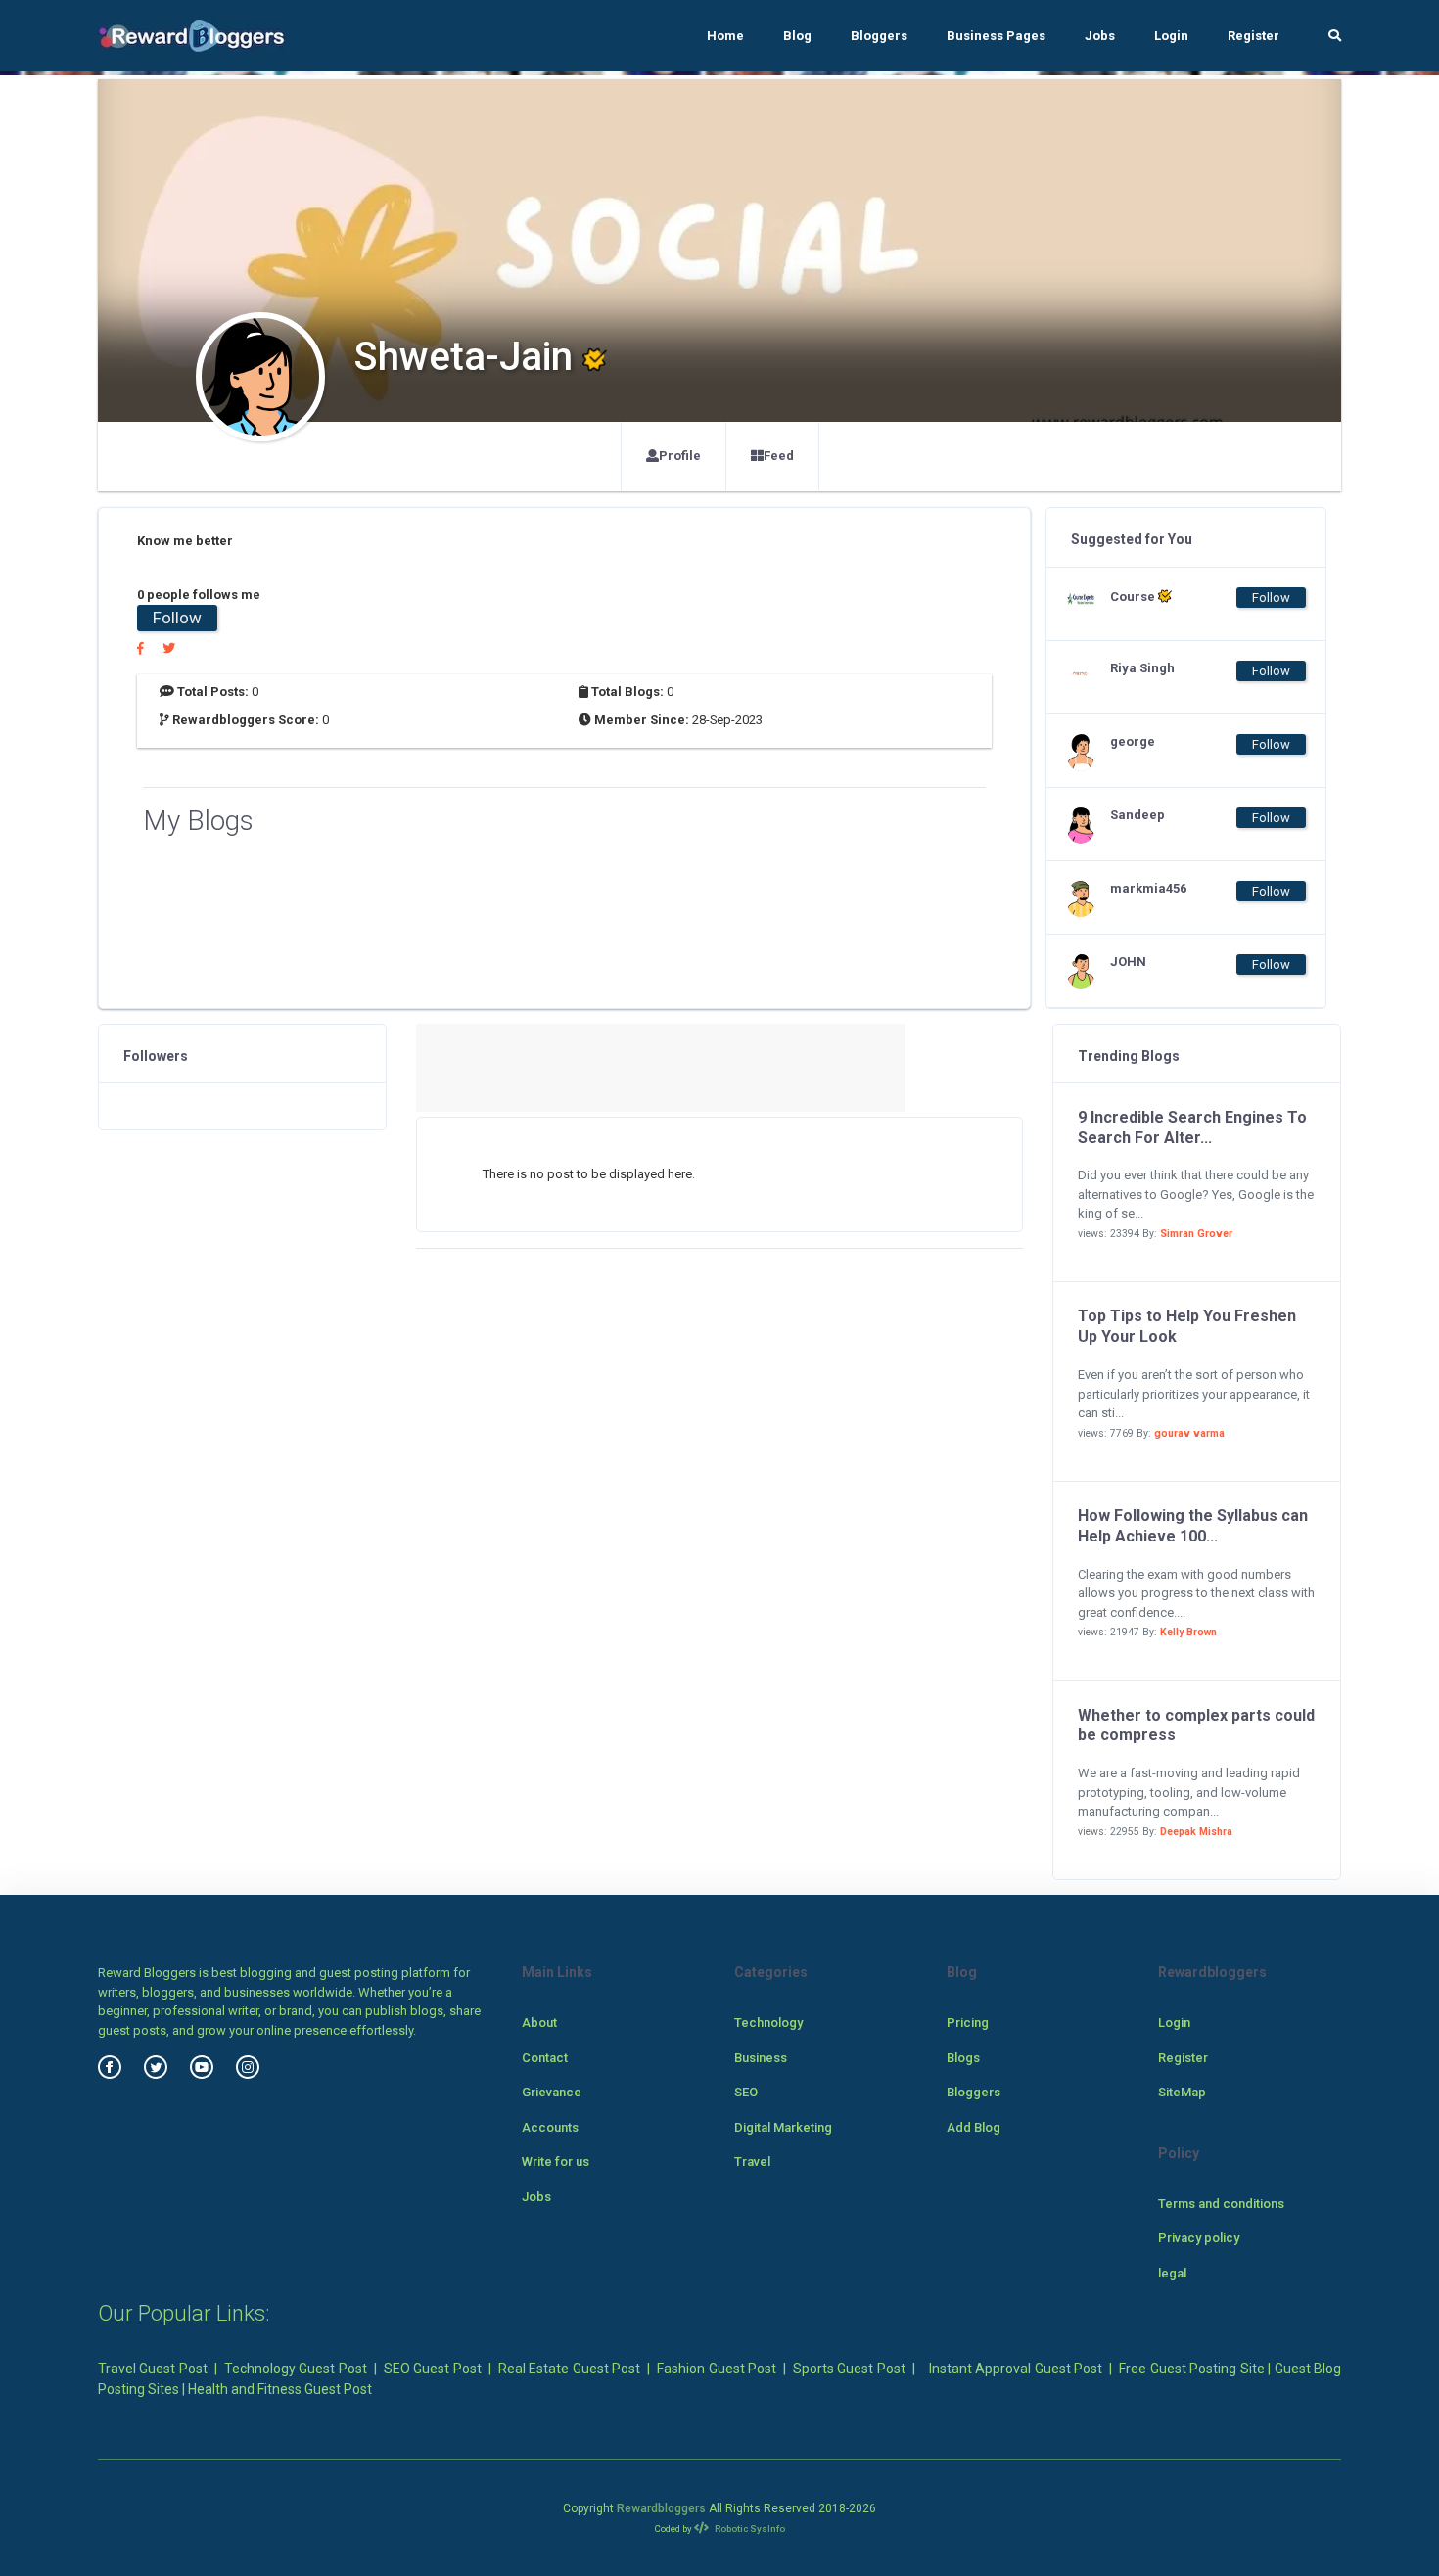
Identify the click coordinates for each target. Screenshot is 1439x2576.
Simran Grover (1196, 1234)
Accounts (550, 2127)
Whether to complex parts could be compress (1196, 1725)
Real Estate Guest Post (569, 2369)
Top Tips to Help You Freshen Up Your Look (1187, 1326)
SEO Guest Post (433, 2369)
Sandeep (1137, 815)
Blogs (963, 2058)
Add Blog (974, 2127)
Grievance (552, 2092)
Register (1253, 36)
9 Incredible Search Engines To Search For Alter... (1192, 1127)
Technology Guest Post (296, 2369)
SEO (746, 2092)
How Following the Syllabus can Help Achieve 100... (1193, 1526)
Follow (177, 618)
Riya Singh (1142, 668)
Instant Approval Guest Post (1016, 2369)
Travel (752, 2162)
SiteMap (1182, 2092)
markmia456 (1148, 888)
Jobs (1100, 36)
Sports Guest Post (849, 2369)
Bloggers (879, 36)
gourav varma (1189, 1433)
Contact (545, 2058)
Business (761, 2058)
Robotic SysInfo (749, 2529)
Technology (768, 2023)
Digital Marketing (783, 2127)
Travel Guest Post (153, 2369)
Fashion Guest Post (717, 2369)
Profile (680, 456)
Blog (797, 36)
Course (1134, 597)
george (1133, 741)
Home (725, 36)
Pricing (968, 2023)
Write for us (556, 2162)
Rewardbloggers (661, 2508)
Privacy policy (1199, 2238)
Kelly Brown (1188, 1632)
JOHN (1128, 962)
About (539, 2023)
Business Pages (996, 36)
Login (1171, 36)
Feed (779, 456)
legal (1172, 2273)
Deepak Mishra (1196, 1832)
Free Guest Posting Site (1191, 2369)
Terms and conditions (1221, 2204)
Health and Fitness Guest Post (280, 2389)
